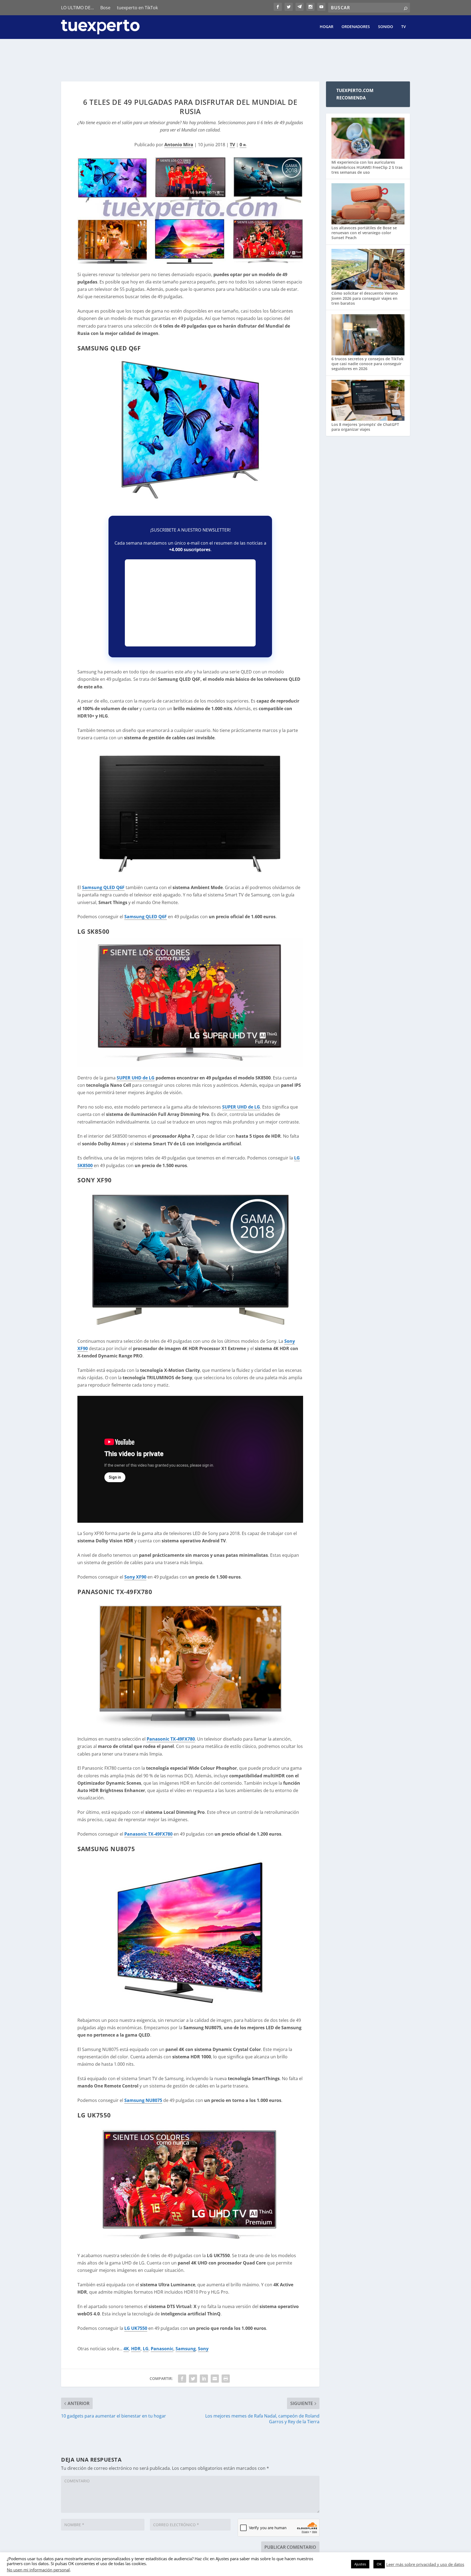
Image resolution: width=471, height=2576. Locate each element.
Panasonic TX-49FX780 (171, 1739)
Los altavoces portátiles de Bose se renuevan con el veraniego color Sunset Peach (364, 233)
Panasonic (162, 2349)
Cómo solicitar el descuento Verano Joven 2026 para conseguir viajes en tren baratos (365, 298)
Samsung (186, 2349)
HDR (136, 2349)
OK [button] (379, 2564)
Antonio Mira (179, 145)
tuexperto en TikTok (137, 8)
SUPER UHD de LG (136, 1078)
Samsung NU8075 (143, 2100)
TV (404, 27)
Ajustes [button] (360, 2564)
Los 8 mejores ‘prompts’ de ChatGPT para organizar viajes (365, 427)
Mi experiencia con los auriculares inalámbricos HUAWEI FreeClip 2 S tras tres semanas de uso (367, 167)
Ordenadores (356, 27)
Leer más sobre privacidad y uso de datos (425, 2564)
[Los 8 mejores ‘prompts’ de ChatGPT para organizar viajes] (368, 401)
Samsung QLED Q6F (103, 887)
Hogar (327, 27)
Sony (203, 2349)
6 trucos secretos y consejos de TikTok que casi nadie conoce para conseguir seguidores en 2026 (367, 364)
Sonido (386, 27)
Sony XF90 (135, 1577)
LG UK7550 (136, 2328)
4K (126, 2349)
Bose (105, 8)
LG (146, 2349)
